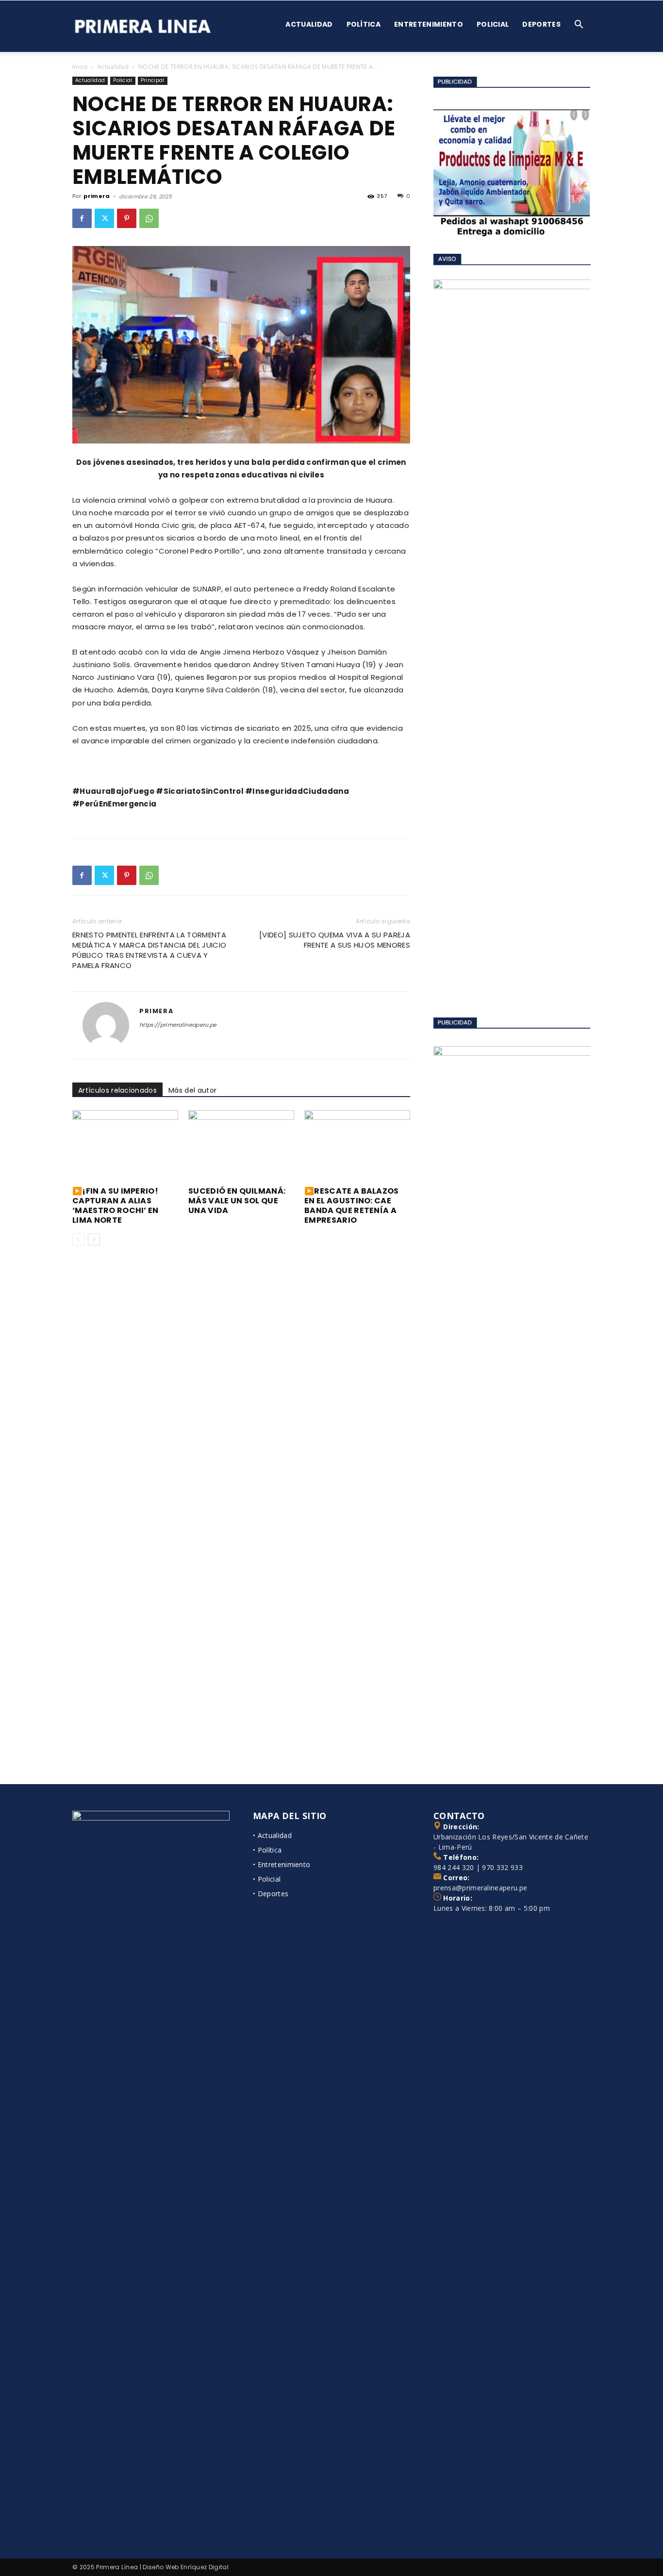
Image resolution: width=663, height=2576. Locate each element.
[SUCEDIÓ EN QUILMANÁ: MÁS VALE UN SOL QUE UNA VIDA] (241, 1147)
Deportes (541, 24)
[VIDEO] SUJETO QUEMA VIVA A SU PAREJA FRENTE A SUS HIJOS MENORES (335, 940)
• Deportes (271, 1894)
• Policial (267, 1879)
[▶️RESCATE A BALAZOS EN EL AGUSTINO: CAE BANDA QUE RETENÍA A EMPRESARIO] (357, 1147)
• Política (267, 1850)
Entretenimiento (429, 24)
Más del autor (192, 1090)
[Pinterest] (127, 218)
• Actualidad (272, 1835)
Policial (493, 24)
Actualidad (309, 24)
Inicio (80, 67)
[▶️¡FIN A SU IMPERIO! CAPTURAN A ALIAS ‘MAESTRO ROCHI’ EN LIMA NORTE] (125, 1147)
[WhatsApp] (149, 218)
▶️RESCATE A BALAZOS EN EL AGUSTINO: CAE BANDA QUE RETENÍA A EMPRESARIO (352, 1206)
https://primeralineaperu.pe (178, 1025)
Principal (153, 80)
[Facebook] (82, 218)
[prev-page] (78, 1239)
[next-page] (94, 1239)
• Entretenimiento (282, 1864)
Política (364, 24)
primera (97, 196)
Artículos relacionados (117, 1090)
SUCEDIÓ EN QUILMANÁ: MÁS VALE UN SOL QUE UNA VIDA (237, 1201)
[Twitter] (104, 218)
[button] (579, 25)
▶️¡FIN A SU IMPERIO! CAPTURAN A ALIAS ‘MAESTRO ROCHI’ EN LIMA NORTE (116, 1206)
